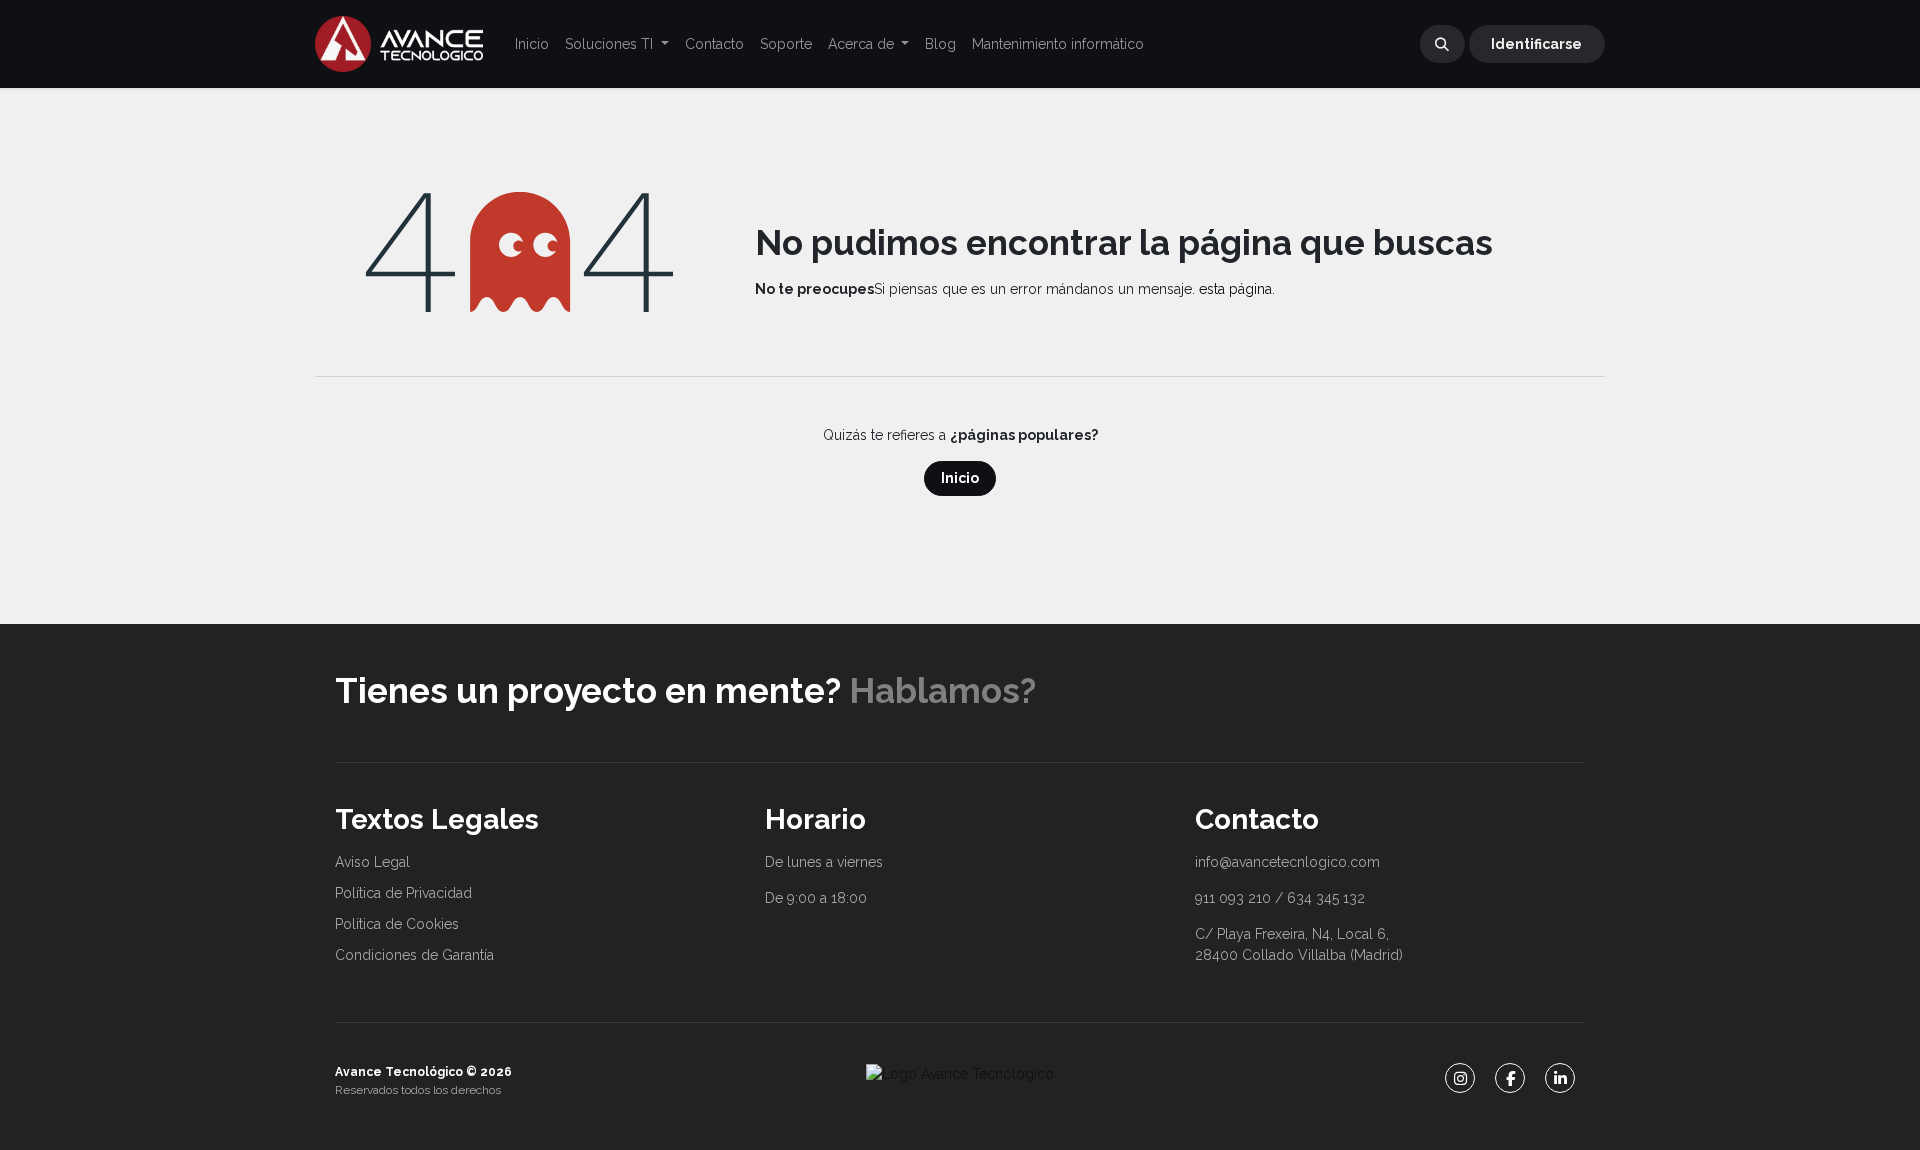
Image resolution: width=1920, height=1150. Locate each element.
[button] (1442, 44)
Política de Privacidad (403, 893)
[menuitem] (532, 44)
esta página (1235, 289)
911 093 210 (1233, 898)
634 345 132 (1326, 898)
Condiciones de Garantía (414, 955)
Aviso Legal (372, 862)
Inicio (960, 478)
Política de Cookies (397, 924)
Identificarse (1536, 44)
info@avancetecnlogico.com (1287, 862)
